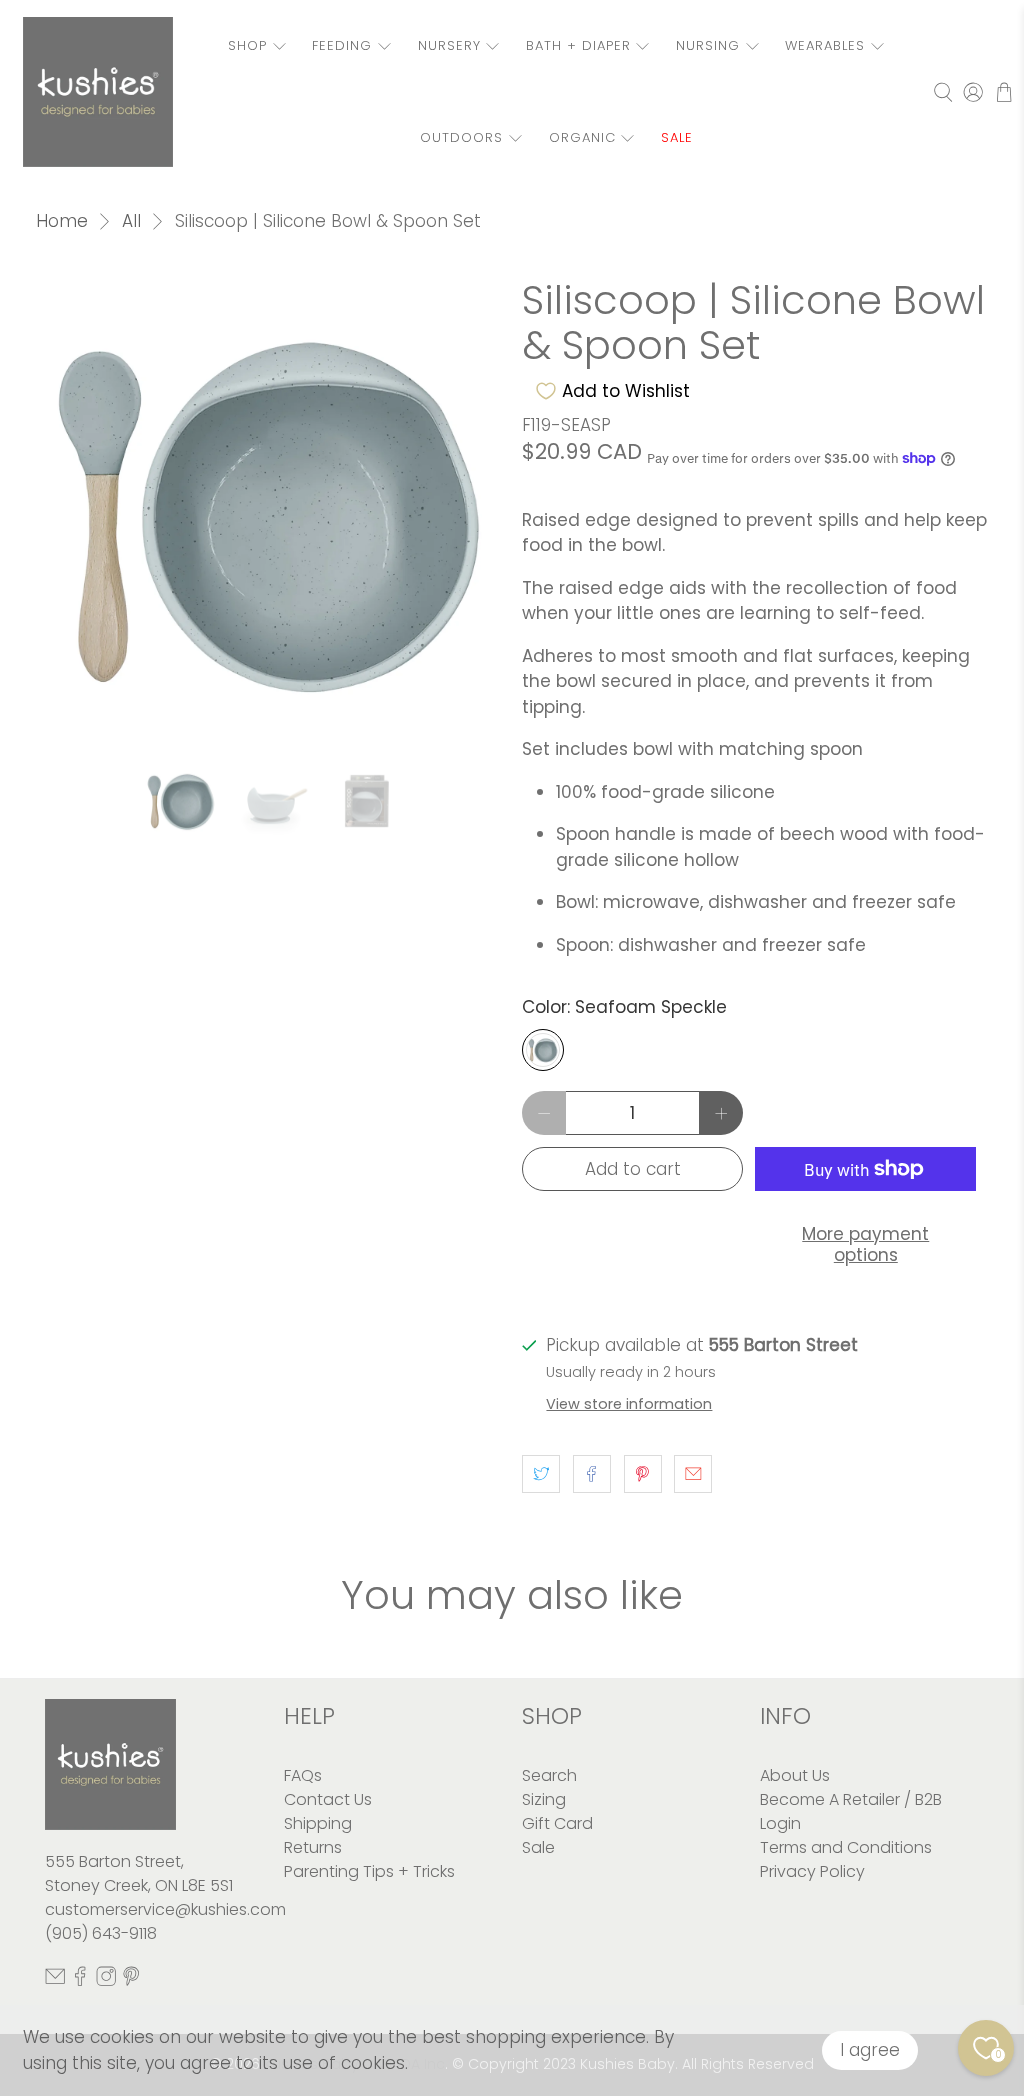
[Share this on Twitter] (541, 1474)
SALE (677, 137)
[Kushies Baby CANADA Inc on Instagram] (106, 1980)
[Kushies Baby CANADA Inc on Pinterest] (131, 1980)
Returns (313, 1847)
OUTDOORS (461, 137)
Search (549, 1775)
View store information (629, 1404)
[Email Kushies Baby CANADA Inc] (55, 1980)
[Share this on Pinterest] (643, 1474)
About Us (795, 1775)
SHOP (247, 45)
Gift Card (557, 1823)
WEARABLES (825, 45)
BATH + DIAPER (578, 45)
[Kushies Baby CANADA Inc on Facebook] (80, 1980)
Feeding (342, 45)
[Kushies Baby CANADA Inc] (98, 92)
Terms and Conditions (846, 1847)
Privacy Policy (812, 1871)
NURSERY (449, 45)
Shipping (318, 1823)
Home (62, 221)
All (131, 221)
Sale (538, 1847)
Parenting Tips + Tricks (369, 1871)
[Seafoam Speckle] (543, 1050)
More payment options (865, 1244)
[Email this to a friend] (693, 1474)
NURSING (708, 45)
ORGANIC (582, 137)
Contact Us (328, 1799)
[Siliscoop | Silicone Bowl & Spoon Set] (269, 511)
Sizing (544, 1799)
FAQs (303, 1775)
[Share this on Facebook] (592, 1474)
